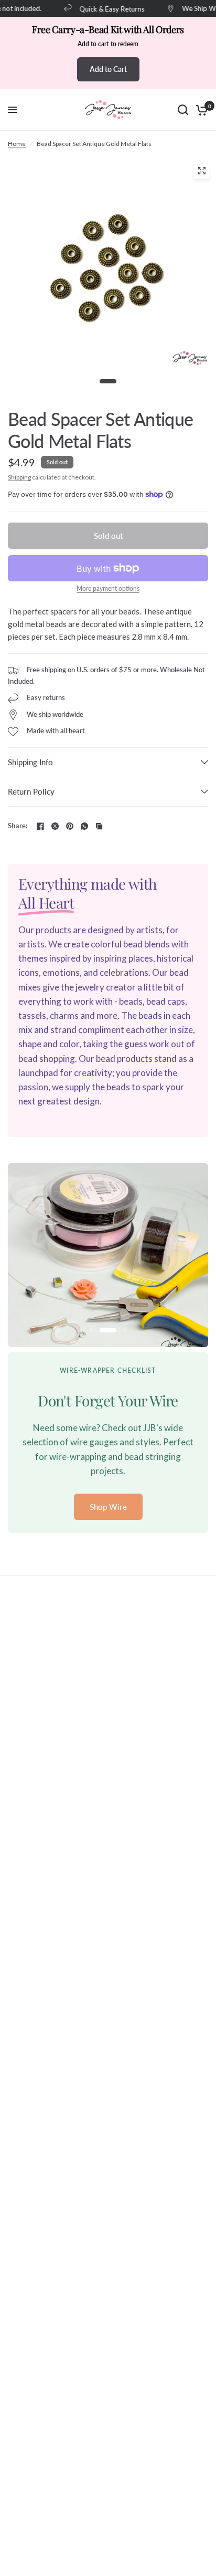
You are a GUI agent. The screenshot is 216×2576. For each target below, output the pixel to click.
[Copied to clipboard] (99, 826)
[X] (55, 826)
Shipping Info (30, 762)
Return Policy (31, 791)
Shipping (19, 477)
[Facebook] (40, 826)
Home (17, 144)
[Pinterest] (70, 826)
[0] (200, 110)
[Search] (183, 110)
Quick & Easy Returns (106, 9)
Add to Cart (108, 69)
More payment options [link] (108, 589)
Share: (18, 826)
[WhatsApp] (84, 826)
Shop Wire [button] (108, 1507)
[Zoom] (202, 171)
